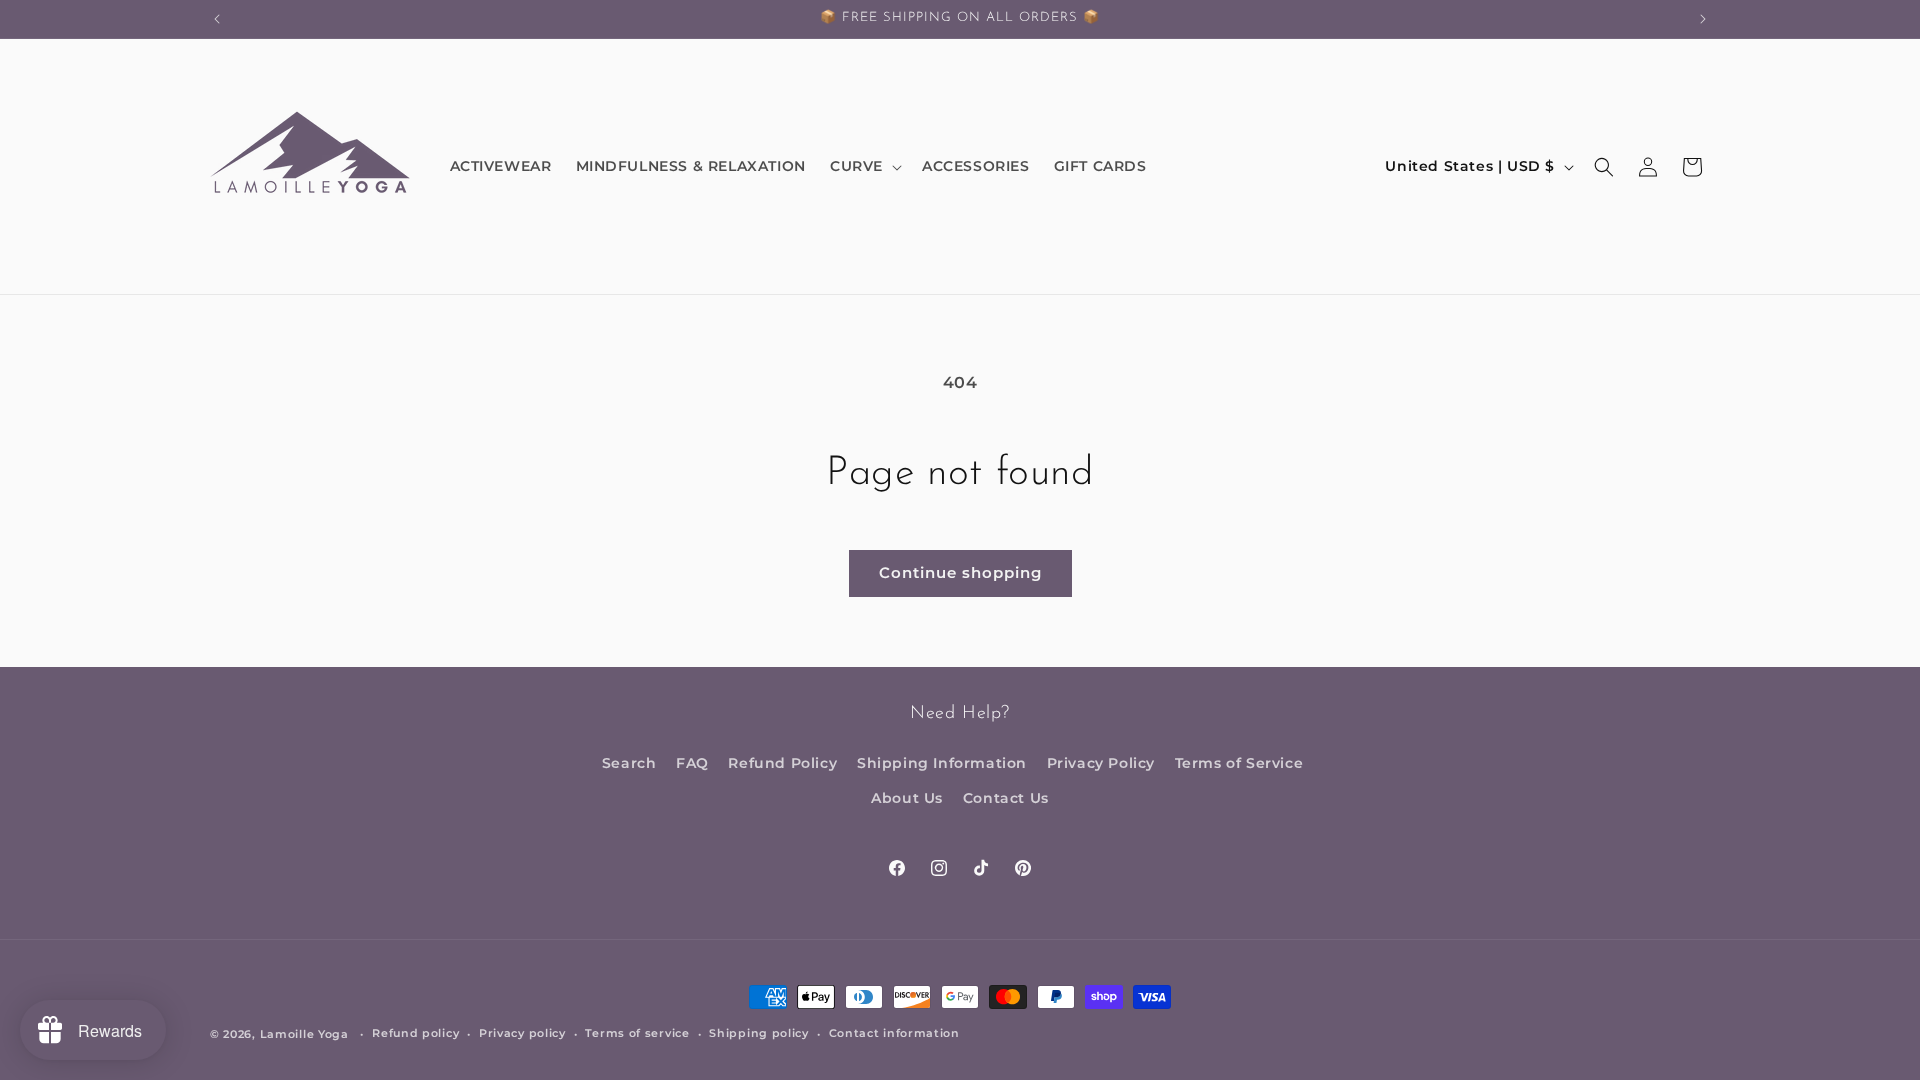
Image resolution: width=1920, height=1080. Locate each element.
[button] (864, 166)
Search (629, 763)
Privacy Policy (1101, 763)
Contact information (894, 1033)
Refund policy (415, 1033)
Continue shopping (960, 572)
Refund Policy (782, 763)
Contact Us (1006, 798)
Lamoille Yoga (304, 1034)
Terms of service (637, 1033)
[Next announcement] (1703, 19)
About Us (907, 798)
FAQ (692, 763)
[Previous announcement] (217, 19)
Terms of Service (1239, 763)
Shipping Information (942, 763)
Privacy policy (522, 1033)
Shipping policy (759, 1033)
